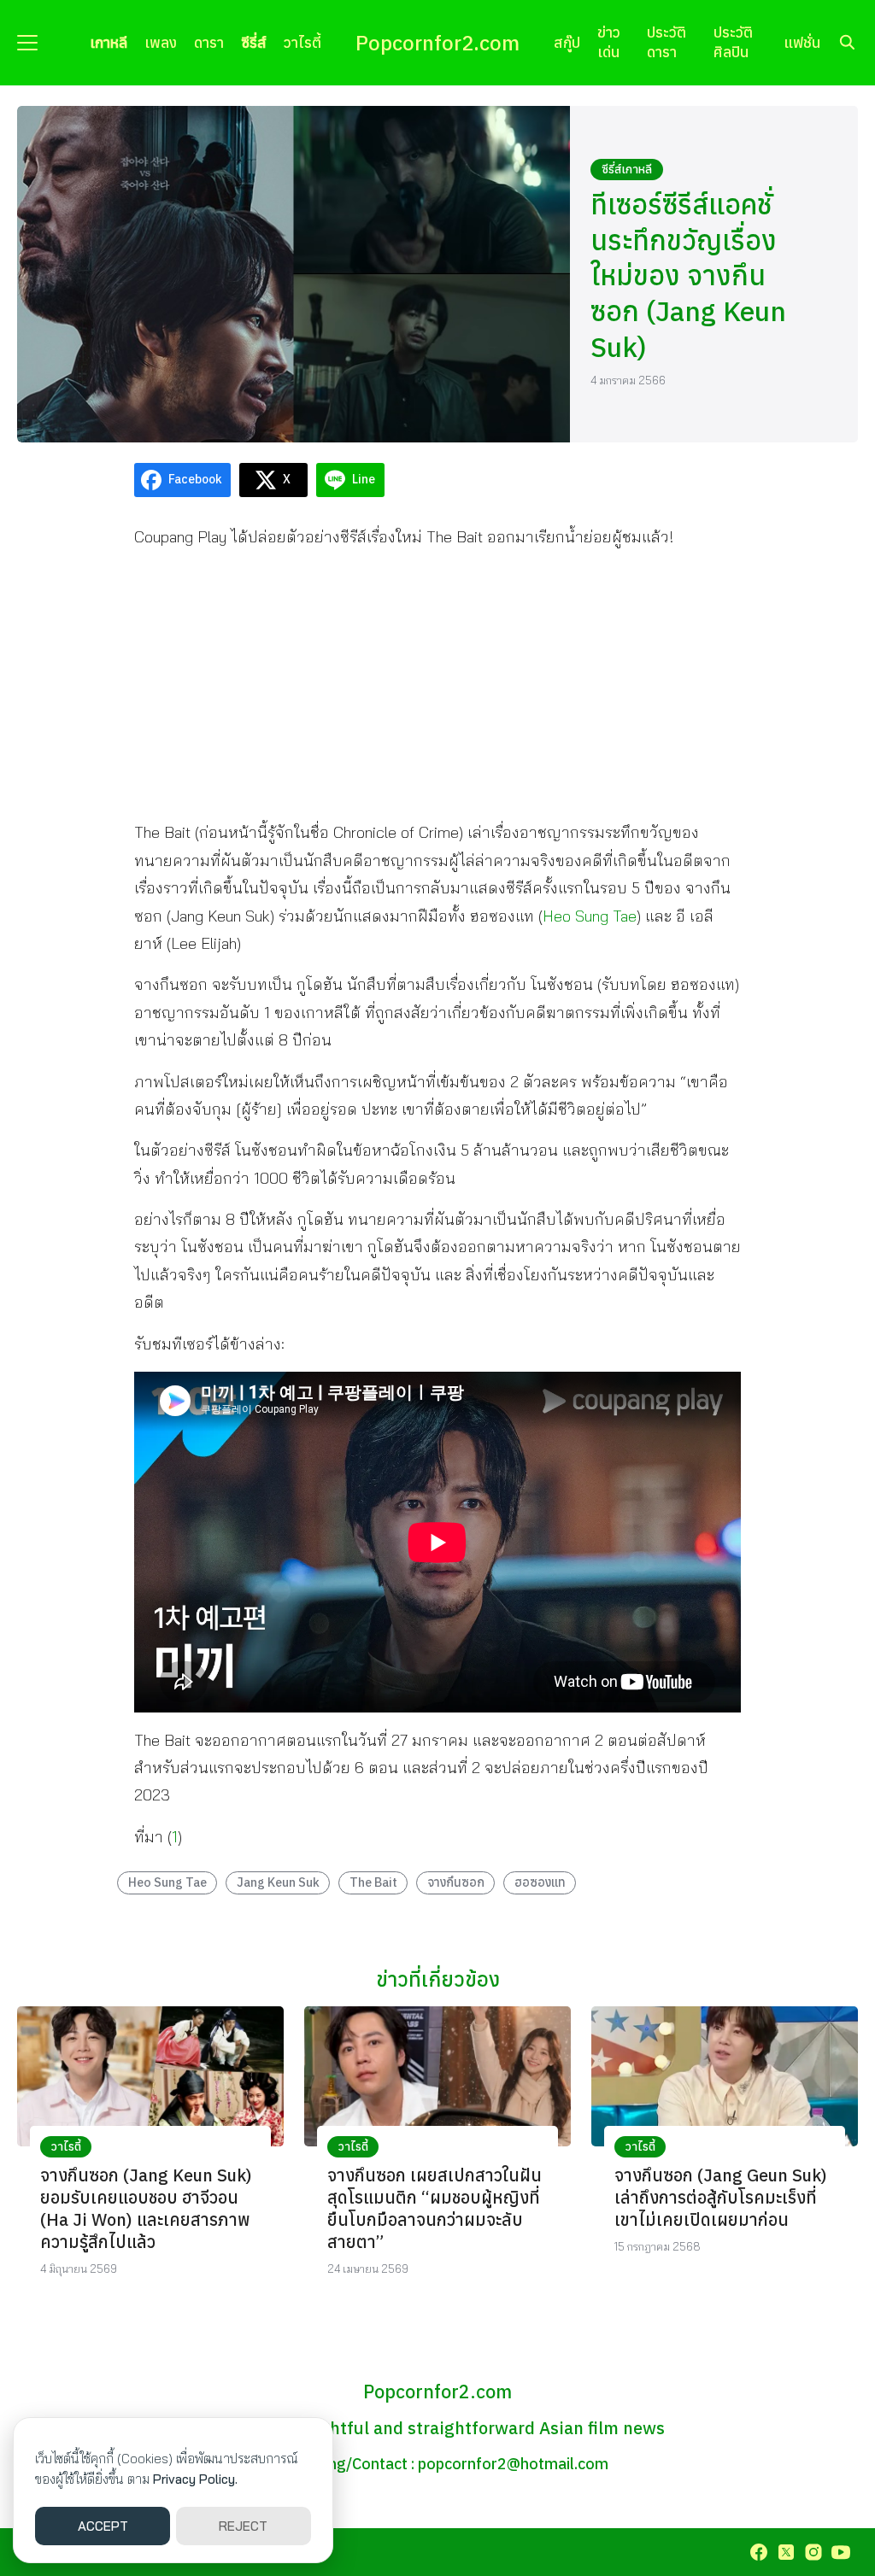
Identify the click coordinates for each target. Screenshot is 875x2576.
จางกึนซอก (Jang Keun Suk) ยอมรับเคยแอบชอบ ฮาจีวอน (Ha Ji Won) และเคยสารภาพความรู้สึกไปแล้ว (146, 2208)
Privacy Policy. (195, 2479)
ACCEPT (103, 2526)
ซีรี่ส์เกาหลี (627, 169)
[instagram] (813, 2552)
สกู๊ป (567, 42)
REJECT (243, 2526)
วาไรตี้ (302, 42)
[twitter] (786, 2552)
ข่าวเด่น (609, 42)
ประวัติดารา (667, 42)
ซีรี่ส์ (254, 42)
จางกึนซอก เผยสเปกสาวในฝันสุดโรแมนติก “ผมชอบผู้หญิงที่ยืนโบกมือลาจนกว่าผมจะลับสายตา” (435, 2208)
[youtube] (841, 2552)
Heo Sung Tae (590, 916)
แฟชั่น (802, 42)
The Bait (373, 1882)
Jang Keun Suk (278, 1882)
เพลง (161, 42)
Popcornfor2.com (437, 43)
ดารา (209, 42)
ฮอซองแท (540, 1882)
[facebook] (759, 2552)
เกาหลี (109, 42)
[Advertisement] (437, 684)
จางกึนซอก (456, 1882)
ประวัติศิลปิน (733, 42)
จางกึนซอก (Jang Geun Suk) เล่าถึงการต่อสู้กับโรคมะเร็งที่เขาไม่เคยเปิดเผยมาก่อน (721, 2197)
